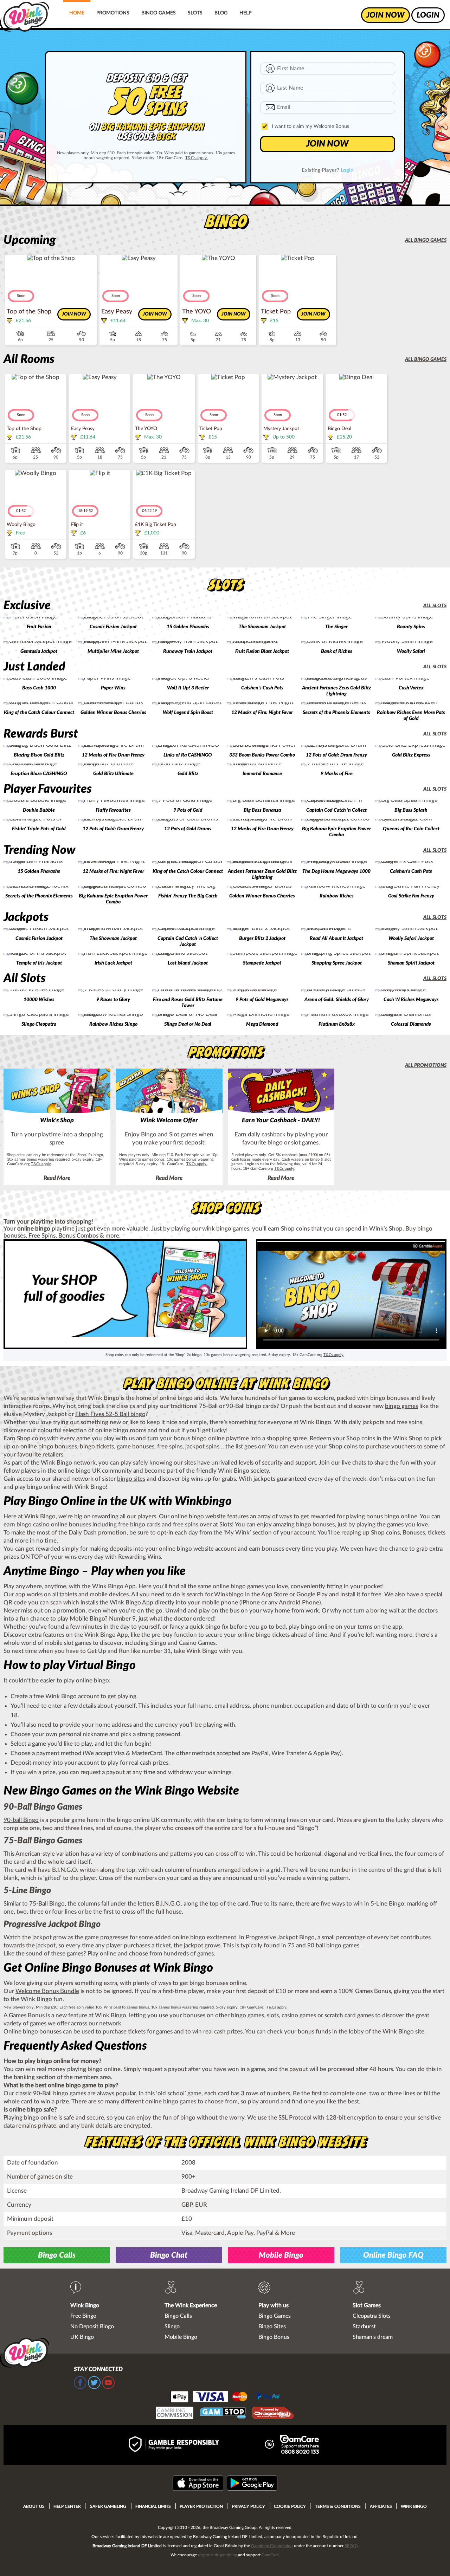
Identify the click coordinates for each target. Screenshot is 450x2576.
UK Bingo (82, 2337)
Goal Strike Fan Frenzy (411, 896)
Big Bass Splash (411, 810)
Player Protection (201, 2506)
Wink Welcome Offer (169, 1121)
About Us (34, 2506)
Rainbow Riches (337, 896)
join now (385, 15)
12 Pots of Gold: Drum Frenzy (336, 755)
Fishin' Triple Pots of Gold (39, 829)
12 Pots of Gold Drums (188, 829)
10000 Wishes (39, 1000)
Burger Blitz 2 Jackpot (262, 939)
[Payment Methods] (225, 2396)
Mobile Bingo (281, 2255)
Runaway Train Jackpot (188, 651)
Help (245, 13)
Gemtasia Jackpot (39, 651)
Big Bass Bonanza (262, 810)
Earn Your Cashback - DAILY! (281, 1121)
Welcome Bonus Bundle (47, 1991)
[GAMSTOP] (223, 2414)
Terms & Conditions (338, 2506)
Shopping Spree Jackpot (337, 963)
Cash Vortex (411, 688)
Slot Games (367, 2305)
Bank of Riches (337, 651)
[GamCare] (300, 2445)
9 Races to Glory (113, 1000)
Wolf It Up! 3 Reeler (188, 688)
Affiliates (381, 2506)
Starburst (364, 2327)
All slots (435, 606)
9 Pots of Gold (188, 810)
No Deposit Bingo (92, 2327)
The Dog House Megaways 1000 (336, 871)
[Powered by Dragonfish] (273, 2414)
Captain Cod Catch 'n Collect (336, 810)
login (428, 15)
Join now (74, 314)
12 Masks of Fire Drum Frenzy (113, 755)
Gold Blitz (188, 774)
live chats (354, 1463)
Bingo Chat (169, 2255)
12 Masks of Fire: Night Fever (262, 713)
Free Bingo (83, 2316)
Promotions (113, 13)
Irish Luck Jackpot (113, 963)
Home (77, 13)
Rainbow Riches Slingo (113, 1024)
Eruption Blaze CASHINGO (39, 774)
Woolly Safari (411, 651)
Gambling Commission (272, 2546)
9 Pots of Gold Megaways (262, 1000)
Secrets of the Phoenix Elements (336, 713)
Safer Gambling (108, 2506)
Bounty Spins (411, 627)
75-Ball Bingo (47, 1904)
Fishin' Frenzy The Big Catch (188, 896)
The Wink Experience (191, 2305)
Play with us (274, 2305)
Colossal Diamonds (411, 1024)
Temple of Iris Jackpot (39, 963)
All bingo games (426, 240)
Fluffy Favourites (113, 810)
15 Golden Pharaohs (188, 627)
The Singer (336, 627)
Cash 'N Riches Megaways (411, 1000)
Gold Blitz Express (411, 755)
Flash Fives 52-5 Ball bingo (110, 1414)
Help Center (67, 2506)
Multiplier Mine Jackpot (113, 651)
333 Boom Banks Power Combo (262, 755)
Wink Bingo (85, 2305)
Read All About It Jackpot (336, 939)
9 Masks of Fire (337, 774)
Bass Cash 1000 (39, 688)
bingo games (401, 1406)
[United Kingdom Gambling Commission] (175, 2414)
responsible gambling (217, 2555)
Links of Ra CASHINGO (188, 755)
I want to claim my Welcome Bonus (310, 126)
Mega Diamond (262, 1024)
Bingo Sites (272, 2327)
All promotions (426, 1065)
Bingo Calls (57, 2255)
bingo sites (131, 1479)
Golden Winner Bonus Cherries (113, 713)
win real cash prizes (217, 2032)
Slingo (172, 2327)
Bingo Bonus (274, 2337)
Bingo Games (159, 13)
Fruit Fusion (39, 627)
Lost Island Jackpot (188, 963)
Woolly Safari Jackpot (411, 939)
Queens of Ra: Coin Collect (411, 829)
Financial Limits (153, 2506)
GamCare (270, 2555)
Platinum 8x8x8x (337, 1024)
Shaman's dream (373, 2337)
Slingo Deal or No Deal (188, 1024)
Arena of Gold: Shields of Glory (337, 1000)
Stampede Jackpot (262, 963)
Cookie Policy (290, 2506)
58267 (351, 2546)
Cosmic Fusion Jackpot (113, 627)
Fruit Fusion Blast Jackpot (262, 651)
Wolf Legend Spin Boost (188, 713)
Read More (57, 1178)
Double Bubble (39, 810)
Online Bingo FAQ (393, 2255)
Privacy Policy (249, 2506)
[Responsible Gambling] (181, 2445)
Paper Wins (113, 688)
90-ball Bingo (21, 1820)
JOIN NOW (327, 144)
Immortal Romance (262, 774)
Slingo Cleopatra (39, 1024)
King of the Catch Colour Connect (39, 713)
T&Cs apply (41, 1164)
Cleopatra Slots (372, 2316)
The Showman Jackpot (262, 627)
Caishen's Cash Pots (262, 688)
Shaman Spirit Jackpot (411, 963)
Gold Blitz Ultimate (113, 774)
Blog (221, 13)
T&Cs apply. (197, 158)
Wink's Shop (57, 1121)
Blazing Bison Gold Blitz (39, 755)
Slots (195, 13)
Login (347, 170)
